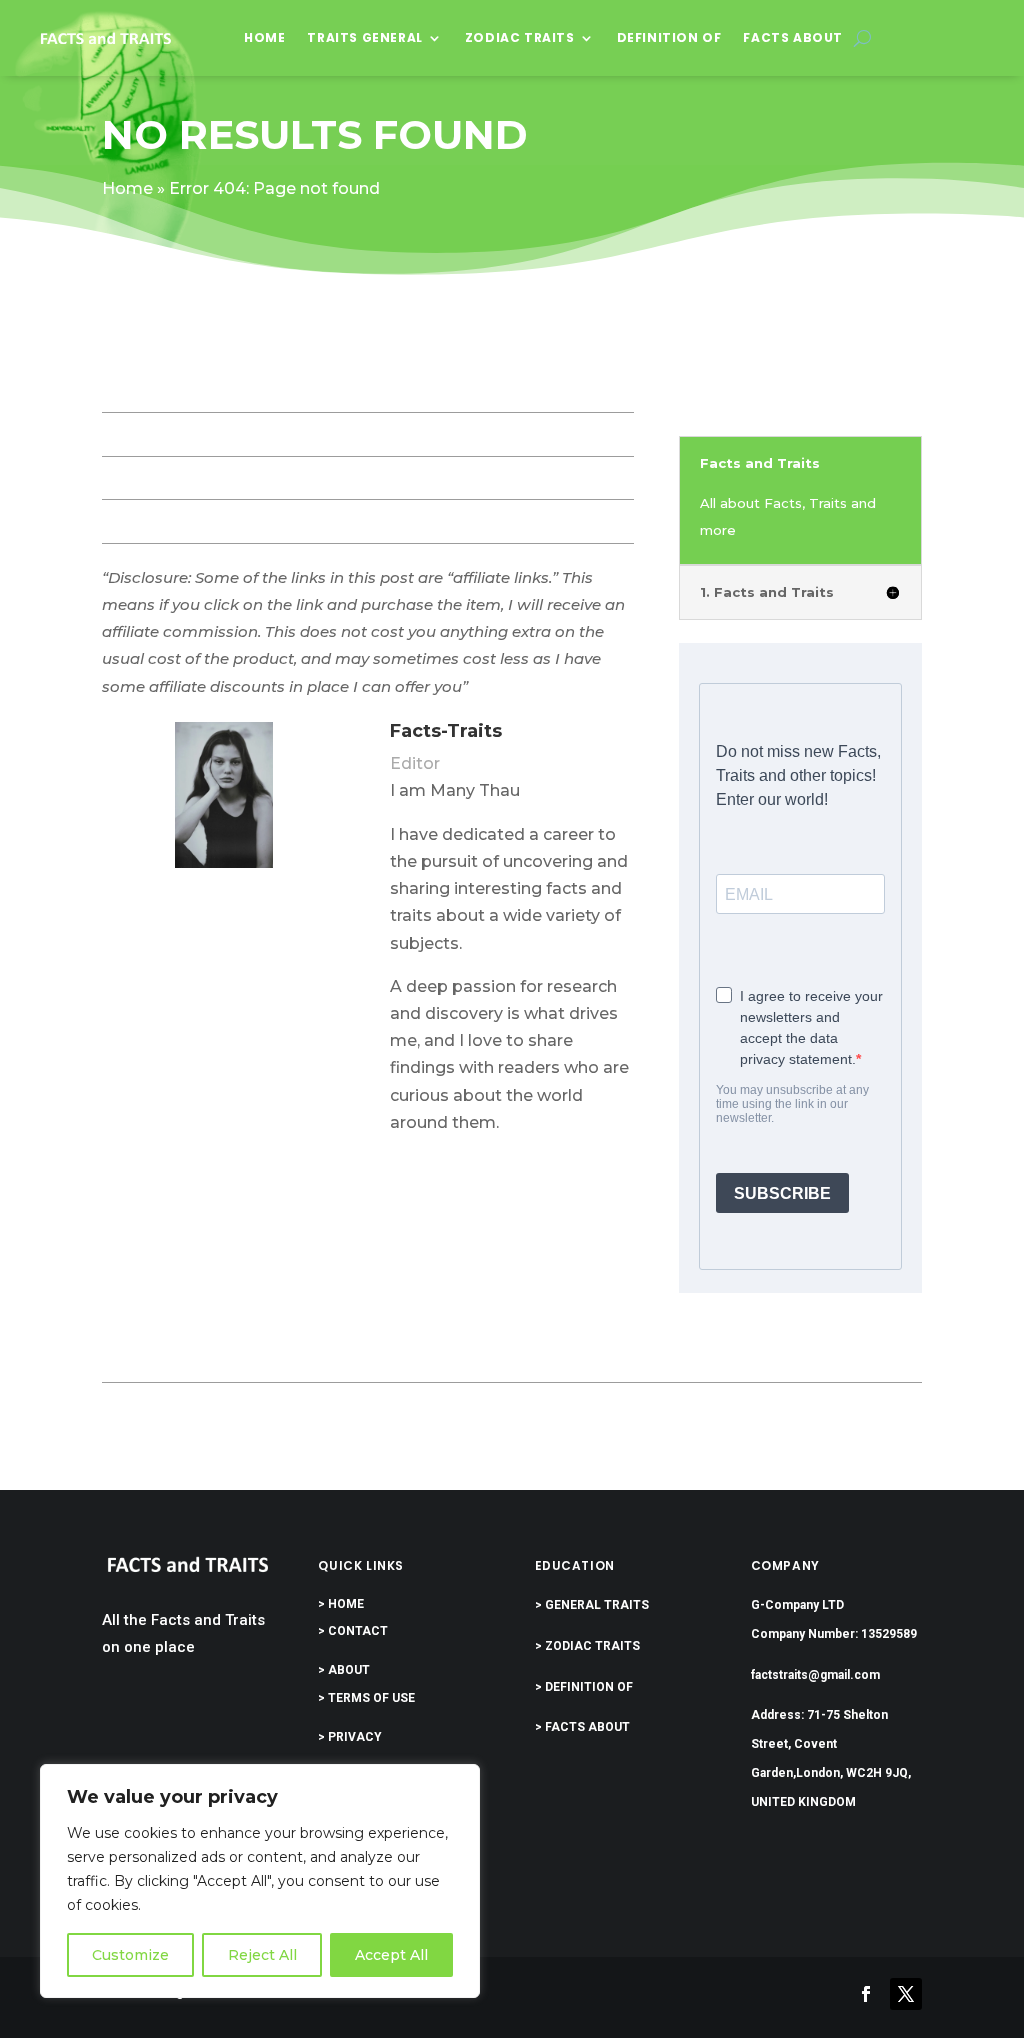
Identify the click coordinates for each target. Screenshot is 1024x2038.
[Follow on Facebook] (866, 1994)
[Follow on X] (906, 1994)
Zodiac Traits (520, 37)
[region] (260, 1881)
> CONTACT (353, 1631)
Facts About (793, 37)
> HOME (341, 1604)
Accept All (391, 1955)
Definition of (669, 37)
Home (264, 37)
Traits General (364, 37)
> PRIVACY (350, 1737)
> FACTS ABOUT (582, 1727)
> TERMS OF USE (366, 1698)
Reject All (262, 1955)
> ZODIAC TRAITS (587, 1646)
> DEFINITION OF (584, 1687)
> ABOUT (344, 1670)
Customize (130, 1955)
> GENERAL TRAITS (592, 1605)
